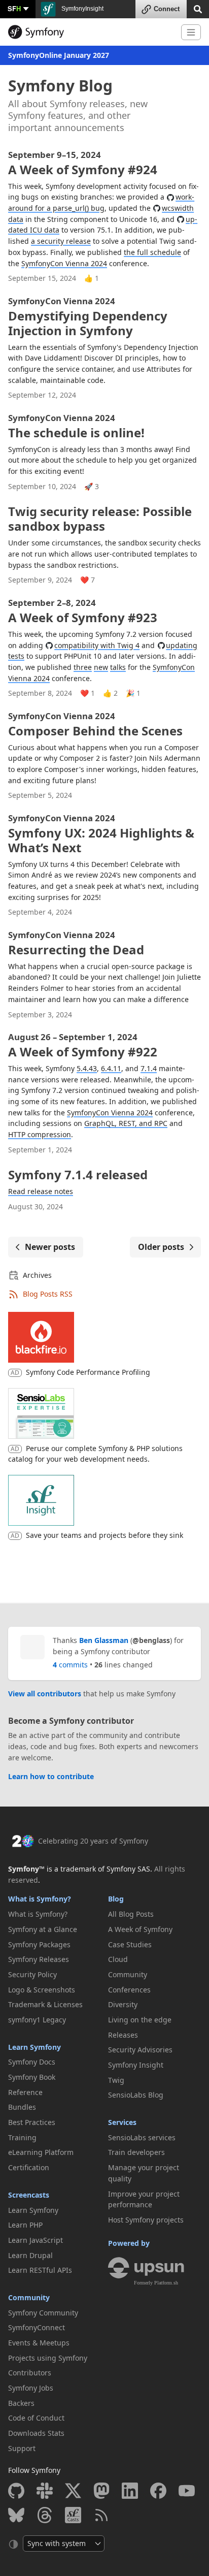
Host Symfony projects (146, 2220)
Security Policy (32, 1974)
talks (118, 667)
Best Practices (32, 2122)
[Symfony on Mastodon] (101, 2491)
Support (22, 2448)
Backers (21, 2403)
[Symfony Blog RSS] (101, 2515)
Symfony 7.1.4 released (78, 1174)
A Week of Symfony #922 (83, 1046)
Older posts (161, 1247)
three (83, 667)
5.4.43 (87, 1068)
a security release (61, 241)
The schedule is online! (76, 427)
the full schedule (152, 252)
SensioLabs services (142, 2137)
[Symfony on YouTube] (187, 2491)
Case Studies (130, 1944)
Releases (123, 2035)
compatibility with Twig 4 (97, 645)
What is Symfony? (40, 1899)
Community (29, 2297)
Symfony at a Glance (43, 1929)
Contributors (30, 2373)
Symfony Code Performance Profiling (88, 1372)
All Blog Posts (131, 1914)
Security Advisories (140, 2050)
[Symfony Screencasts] (73, 2515)
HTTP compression (40, 1134)
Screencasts (29, 2195)
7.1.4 (149, 1068)
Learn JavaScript (36, 2240)
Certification (29, 2167)
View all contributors (45, 1694)
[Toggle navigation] (191, 32)
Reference (25, 2092)
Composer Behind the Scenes (95, 725)
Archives (37, 1275)
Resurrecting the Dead (76, 944)
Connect (167, 9)
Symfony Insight (136, 2065)
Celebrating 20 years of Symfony (93, 1841)
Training (22, 2137)
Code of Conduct (36, 2418)
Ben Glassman (104, 1640)
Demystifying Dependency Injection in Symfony (88, 317)
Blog (116, 1899)
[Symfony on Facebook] (158, 2491)
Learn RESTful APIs (40, 2270)
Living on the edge (140, 2020)
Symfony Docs (32, 2062)
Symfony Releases (39, 1959)
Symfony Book (32, 2077)
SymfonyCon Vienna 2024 (64, 263)
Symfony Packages (39, 1944)
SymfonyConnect (37, 2327)
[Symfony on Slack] (45, 2491)
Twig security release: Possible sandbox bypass (100, 519)
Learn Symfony (34, 2047)
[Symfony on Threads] (45, 2515)
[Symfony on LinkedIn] (130, 2491)
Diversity (123, 2004)
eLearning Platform (41, 2152)
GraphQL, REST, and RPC (126, 1123)
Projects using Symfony (48, 2358)
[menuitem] (55, 1914)
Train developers (136, 2152)
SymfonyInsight (82, 9)
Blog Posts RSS (48, 1294)
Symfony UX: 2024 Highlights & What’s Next (101, 834)
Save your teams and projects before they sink (104, 1535)
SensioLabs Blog (136, 2095)
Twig (116, 2080)
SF (14, 8)
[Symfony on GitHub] (16, 2491)
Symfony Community (43, 2313)
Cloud (118, 1959)
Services (122, 2122)
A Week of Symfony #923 (83, 612)
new (101, 667)
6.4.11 (111, 1068)
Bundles (22, 2107)
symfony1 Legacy (37, 2020)
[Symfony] (91, 32)
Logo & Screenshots (42, 1990)
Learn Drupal (30, 2255)
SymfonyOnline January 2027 (59, 55)
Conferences (129, 1990)
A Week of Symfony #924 (83, 164)
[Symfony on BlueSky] (16, 2515)
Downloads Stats (36, 2433)
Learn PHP (25, 2225)
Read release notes (41, 1191)
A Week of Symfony (140, 1929)
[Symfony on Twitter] (73, 2491)
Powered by (129, 2243)
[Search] (198, 8)
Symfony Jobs (31, 2388)
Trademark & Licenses (45, 2004)
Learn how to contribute (51, 1776)
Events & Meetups (39, 2343)
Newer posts (50, 1247)
